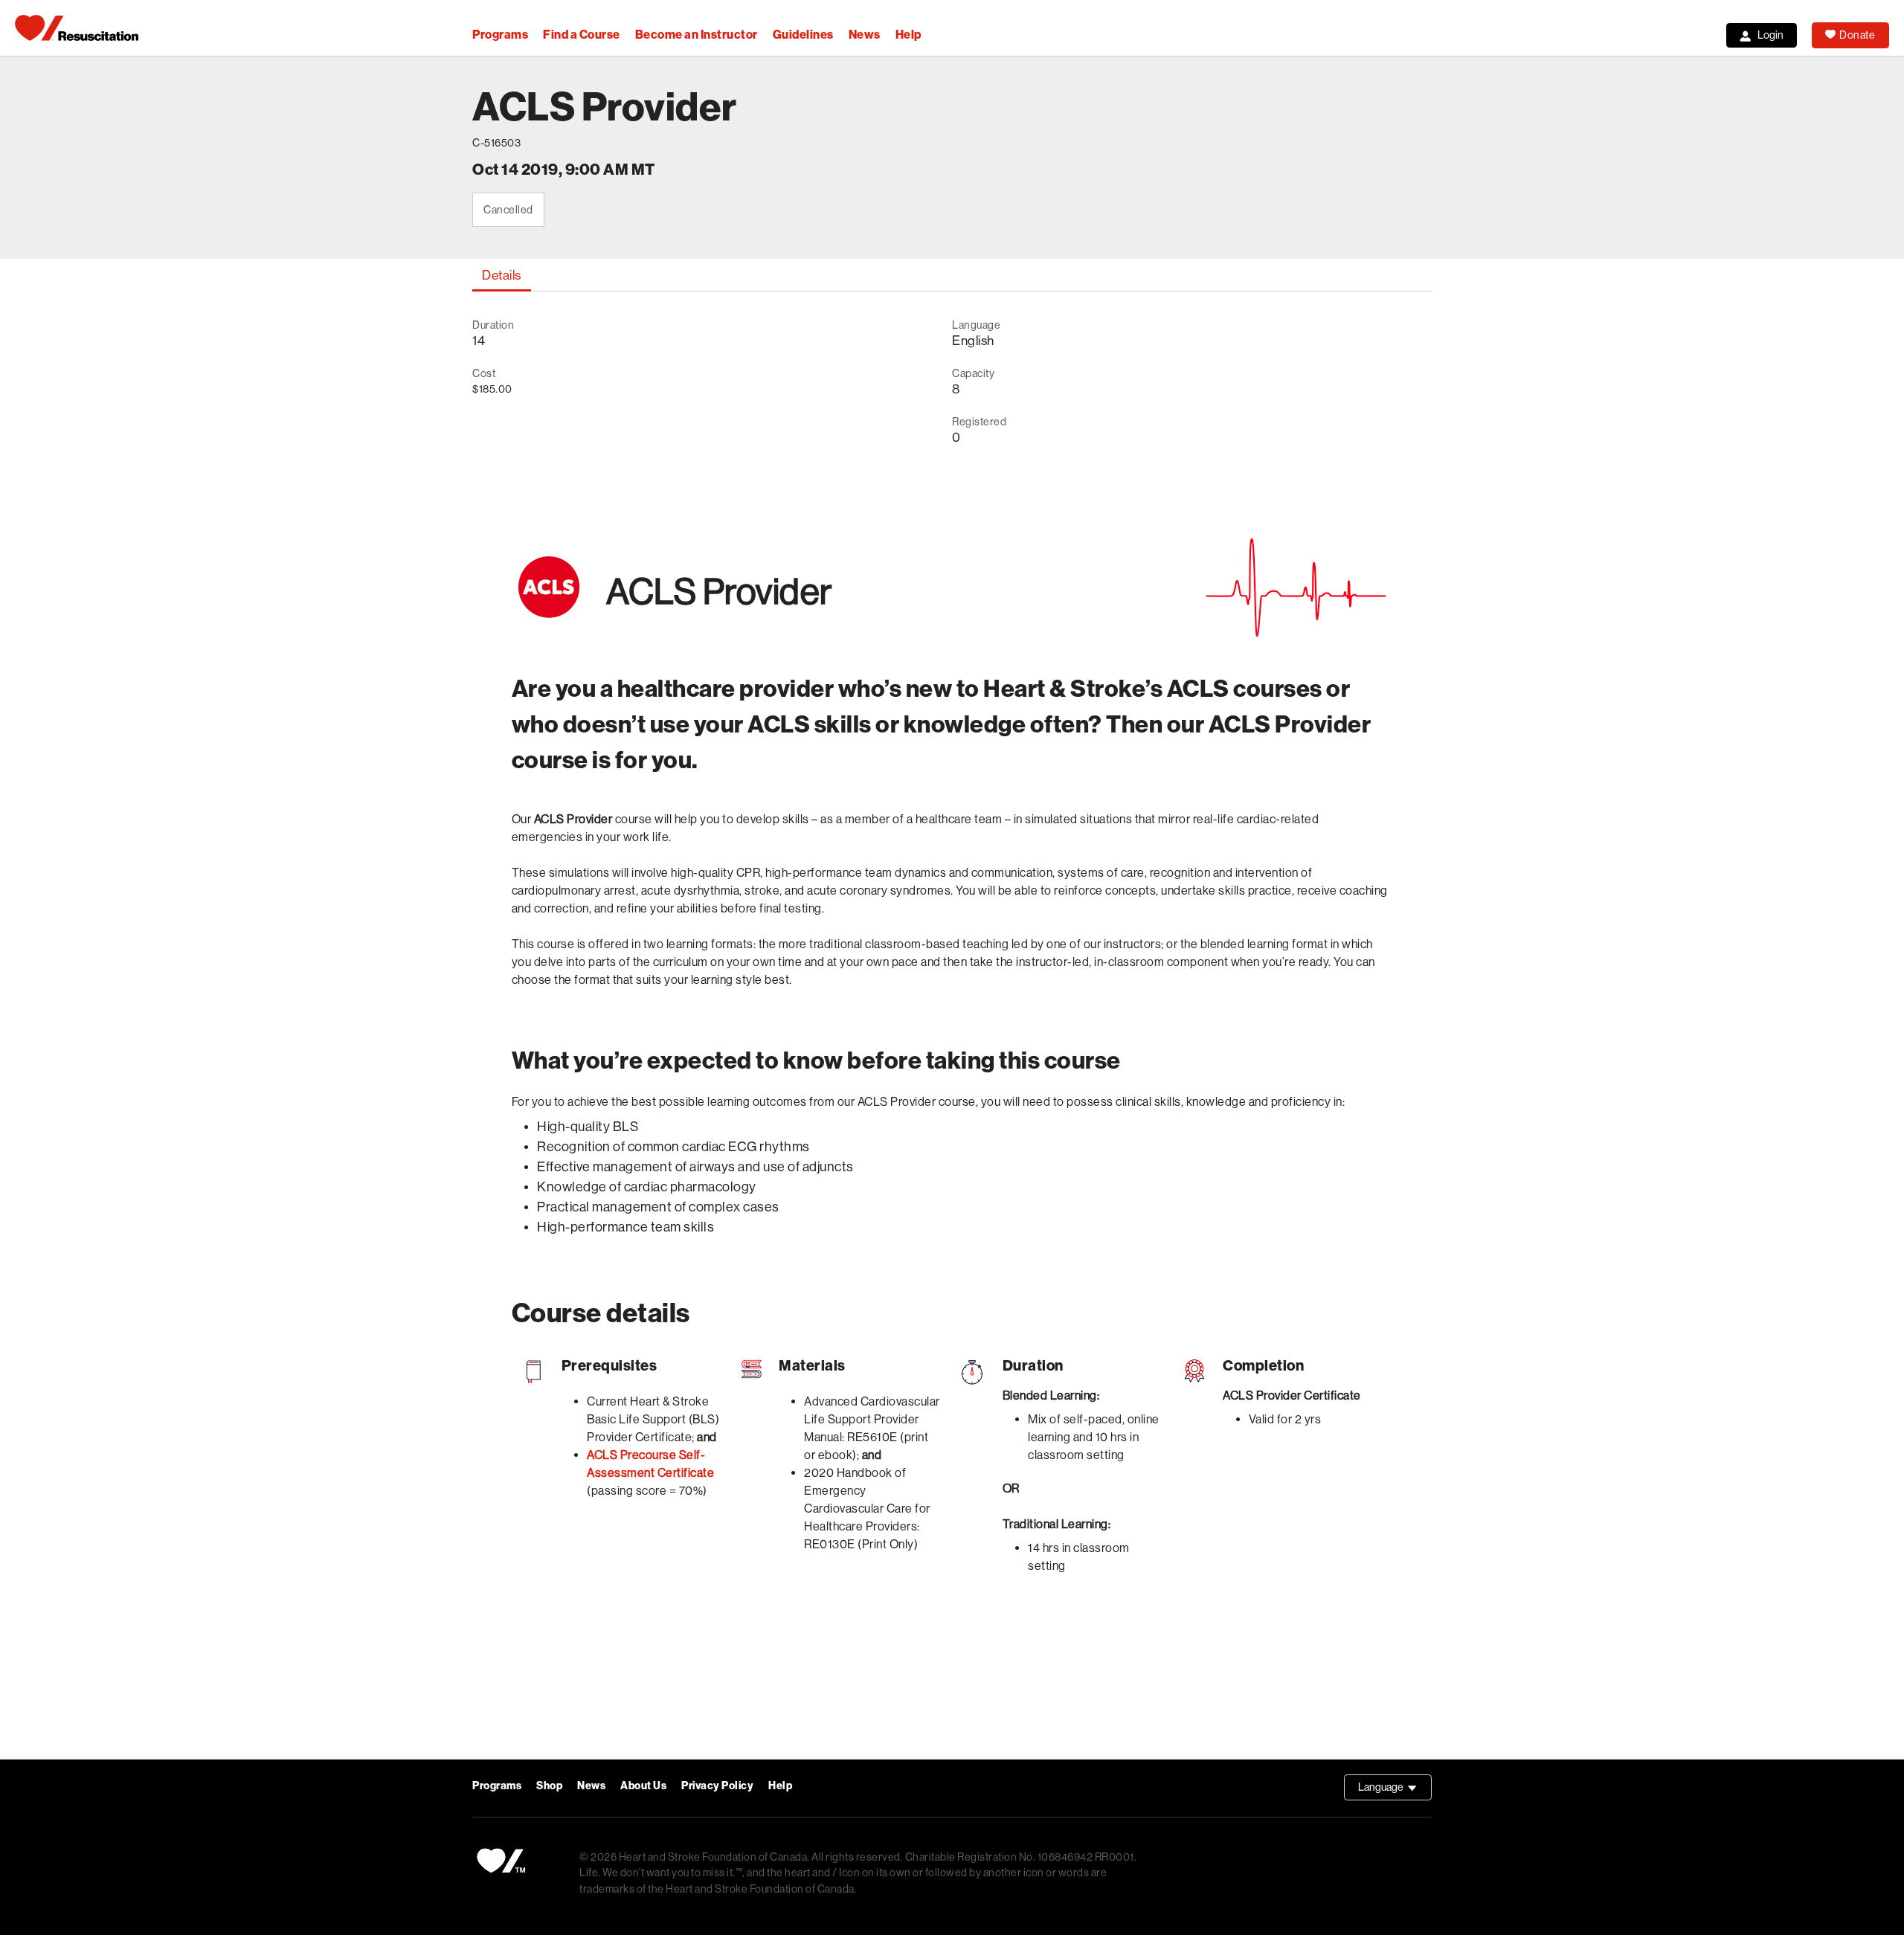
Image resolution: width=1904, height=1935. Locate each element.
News (865, 35)
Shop (549, 1786)
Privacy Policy (717, 1786)
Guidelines (803, 35)
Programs (500, 35)
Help (908, 35)
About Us (643, 1786)
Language (1395, 1791)
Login (1770, 35)
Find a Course (582, 35)
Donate (1857, 35)
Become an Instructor (697, 35)
